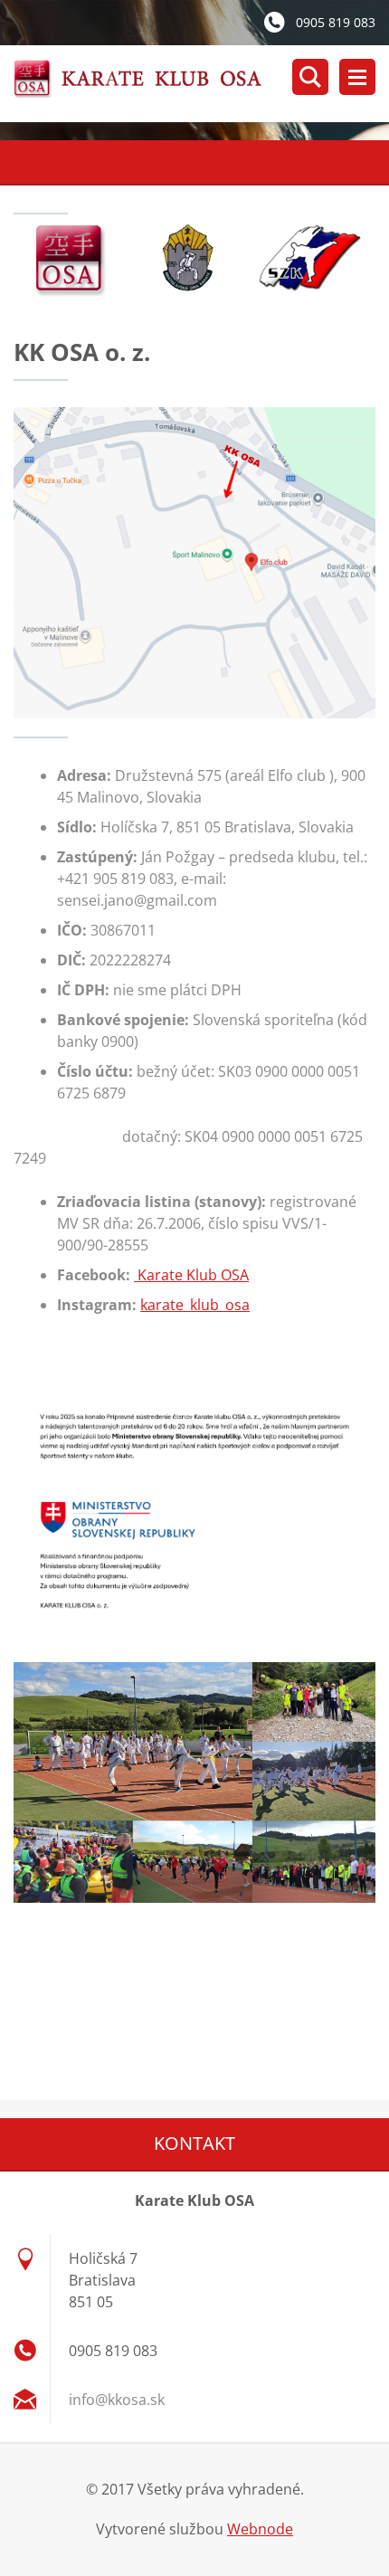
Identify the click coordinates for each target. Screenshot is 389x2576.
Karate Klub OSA (191, 1275)
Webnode (260, 2529)
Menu (357, 77)
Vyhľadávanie (310, 77)
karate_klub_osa (195, 1305)
